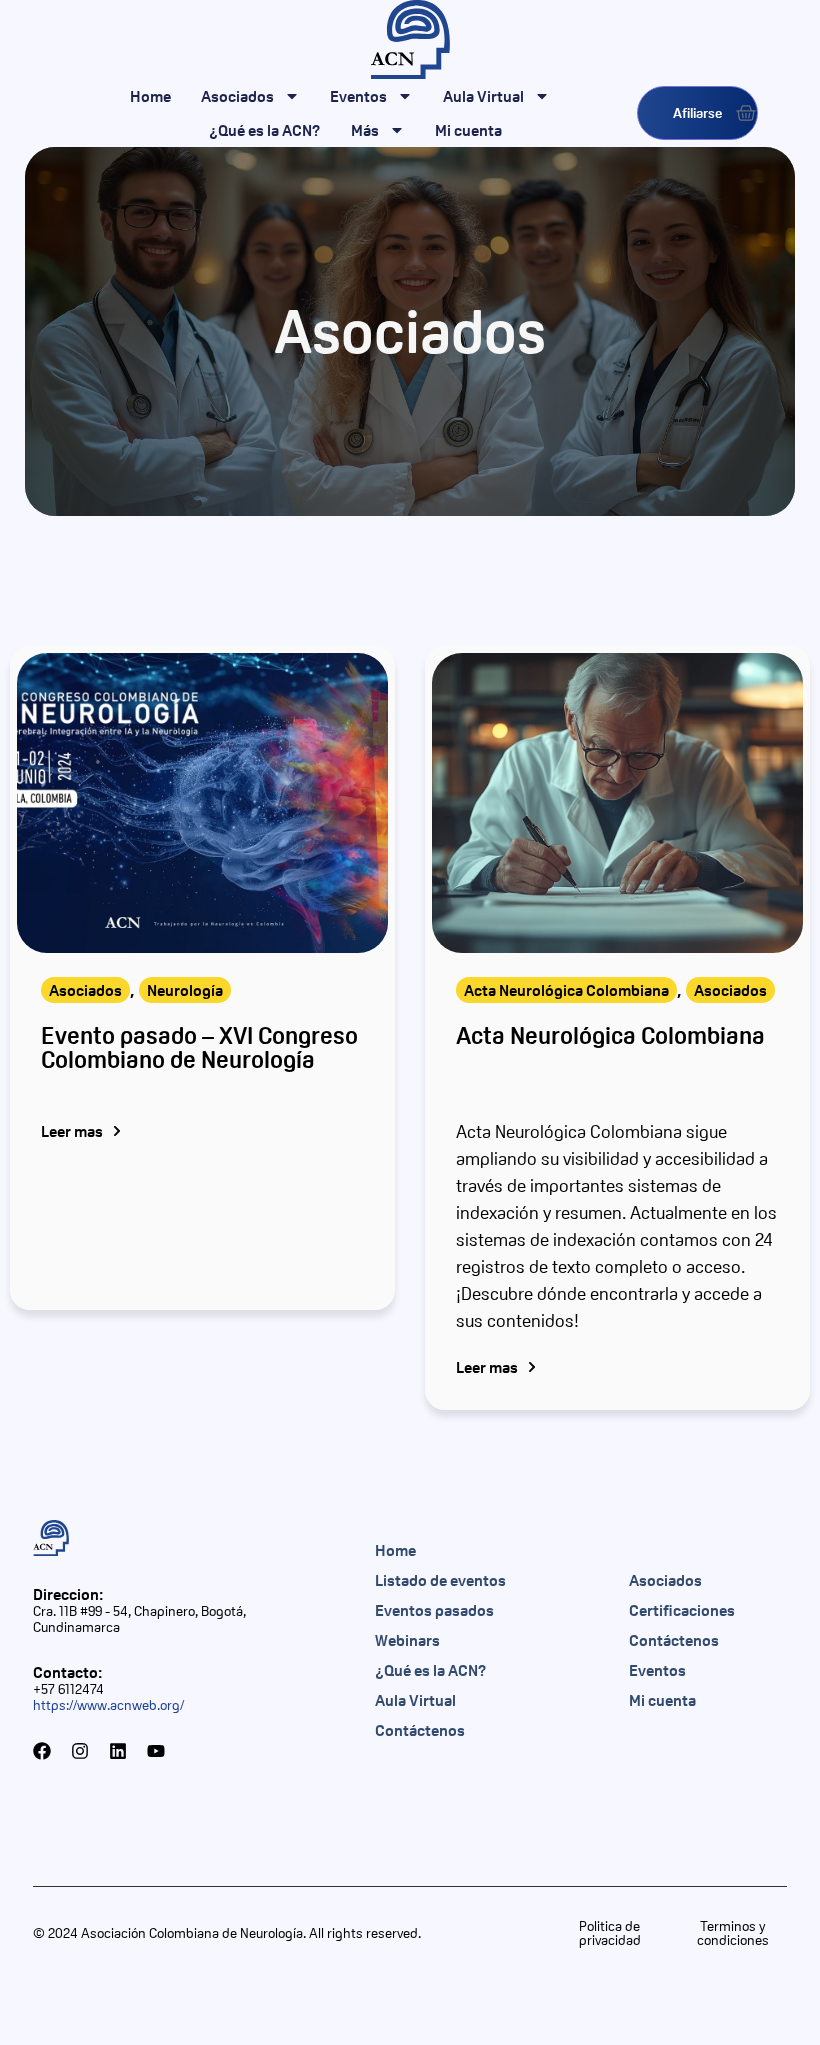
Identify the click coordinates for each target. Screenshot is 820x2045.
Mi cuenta (468, 130)
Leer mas (72, 1131)
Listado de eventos (440, 1580)
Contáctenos (420, 1730)
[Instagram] (80, 1751)
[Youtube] (156, 1751)
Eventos (358, 96)
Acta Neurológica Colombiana (566, 990)
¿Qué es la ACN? (265, 130)
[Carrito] (746, 113)
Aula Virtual (483, 96)
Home (150, 96)
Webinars (407, 1640)
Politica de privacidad (610, 1933)
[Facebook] (42, 1751)
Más (365, 130)
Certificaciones (682, 1610)
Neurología (185, 990)
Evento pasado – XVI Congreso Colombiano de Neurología (199, 1047)
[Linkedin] (118, 1751)
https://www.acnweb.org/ (108, 1705)
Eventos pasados (434, 1610)
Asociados (237, 96)
